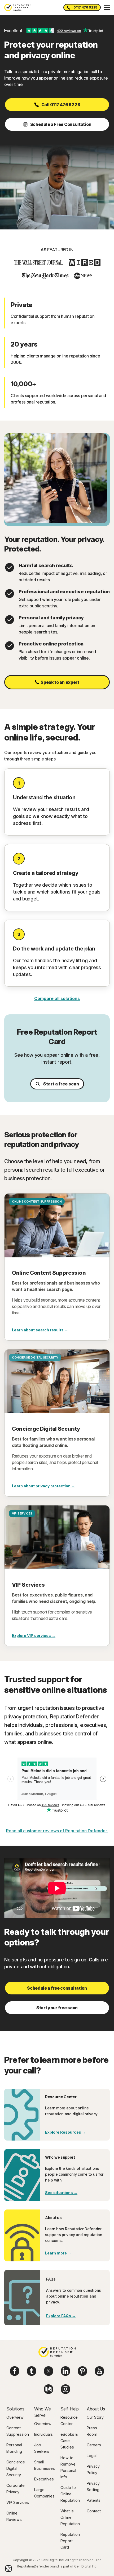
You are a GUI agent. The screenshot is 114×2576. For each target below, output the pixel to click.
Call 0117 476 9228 (61, 105)
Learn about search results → (40, 1330)
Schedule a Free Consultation (61, 124)
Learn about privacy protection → (43, 1486)
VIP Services (18, 2502)
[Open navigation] (107, 7)
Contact (94, 2511)
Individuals (43, 2434)
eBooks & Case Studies (69, 2441)
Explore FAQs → (61, 2316)
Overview (15, 2417)
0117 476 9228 (85, 7)
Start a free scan (61, 1084)
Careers (94, 2445)
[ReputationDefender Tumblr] (32, 2371)
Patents (94, 2500)
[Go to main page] (18, 7)
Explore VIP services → (34, 1635)
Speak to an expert (60, 682)
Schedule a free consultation (57, 1988)
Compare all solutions (57, 998)
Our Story (95, 2417)
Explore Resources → (65, 2132)
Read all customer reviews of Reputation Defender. (57, 1831)
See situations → (61, 2193)
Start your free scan (57, 2008)
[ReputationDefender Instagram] (65, 2389)
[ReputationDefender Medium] (49, 2389)
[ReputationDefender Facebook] (15, 2371)
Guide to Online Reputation (70, 2494)
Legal (92, 2456)
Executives (44, 2479)
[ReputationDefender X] (49, 2371)
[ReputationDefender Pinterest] (82, 2371)
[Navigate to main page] (57, 2353)
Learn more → (58, 2253)
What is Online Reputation (70, 2517)
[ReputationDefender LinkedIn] (65, 2371)
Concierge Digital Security (16, 2468)
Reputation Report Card (70, 2541)
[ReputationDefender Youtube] (99, 2371)
